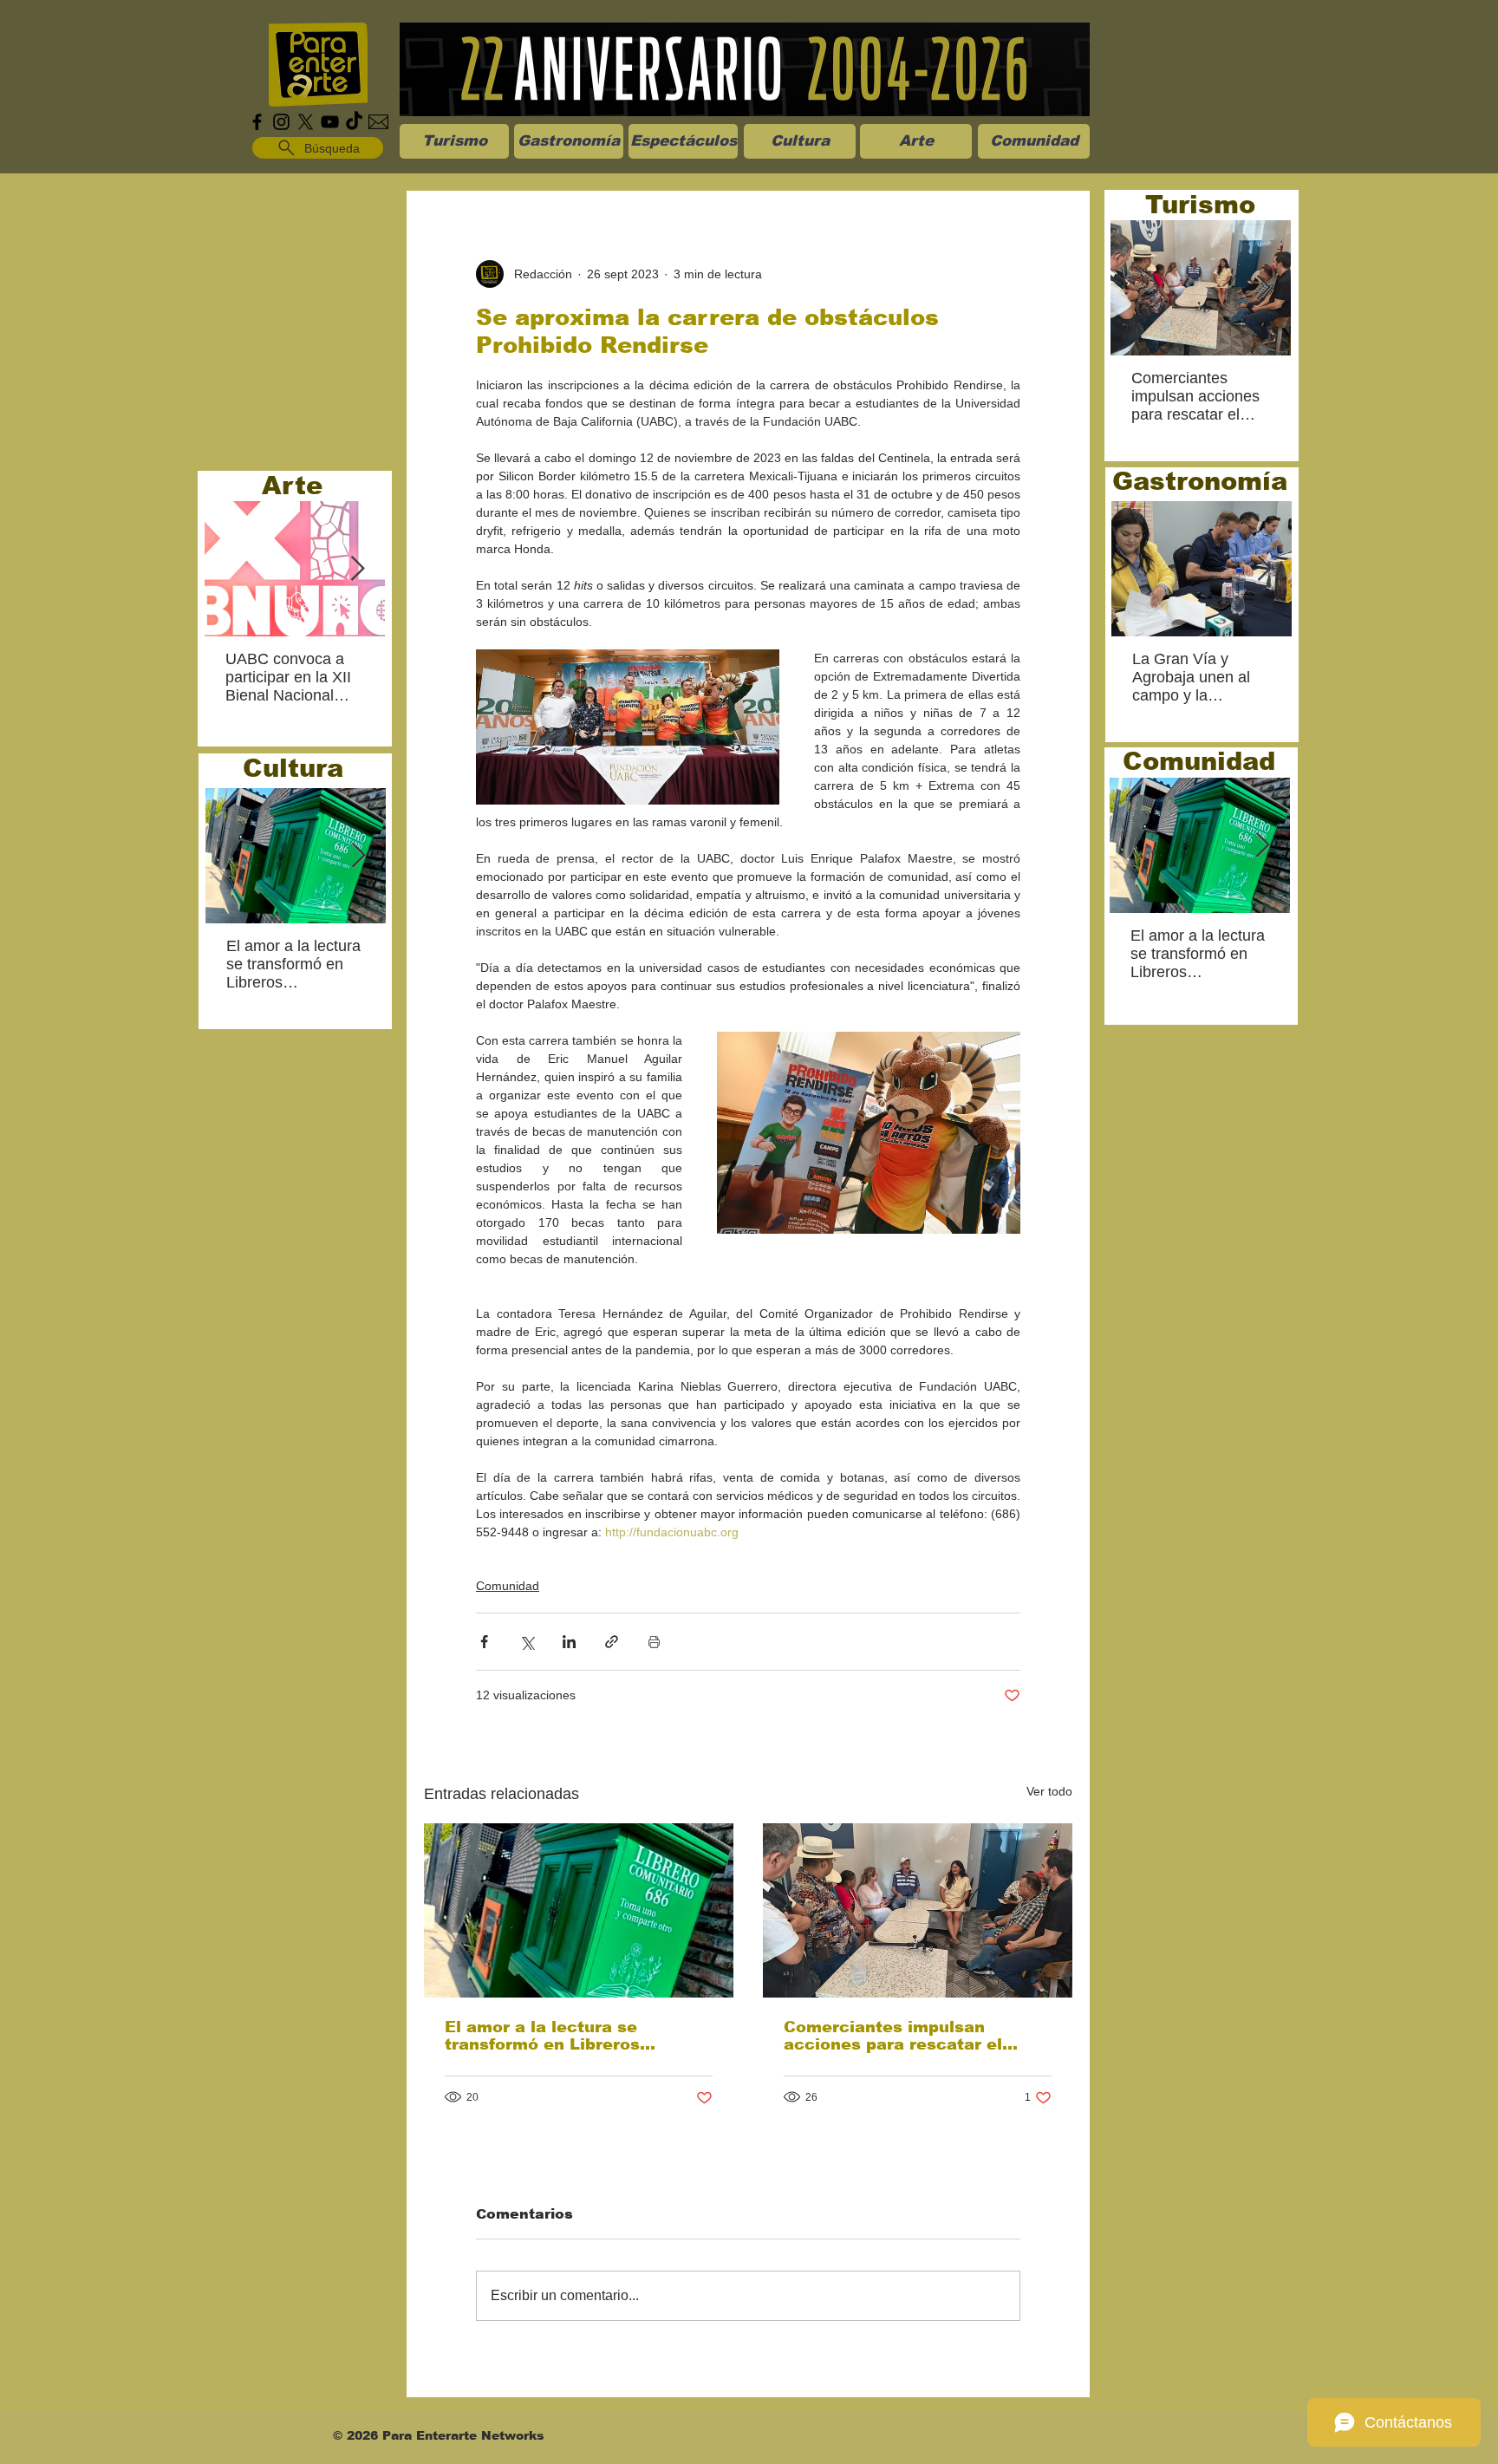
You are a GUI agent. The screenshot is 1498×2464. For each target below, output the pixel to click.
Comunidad (508, 1586)
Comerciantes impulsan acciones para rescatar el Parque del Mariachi (893, 2036)
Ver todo (1049, 1791)
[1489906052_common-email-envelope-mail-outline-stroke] (378, 122)
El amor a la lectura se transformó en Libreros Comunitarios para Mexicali (562, 2036)
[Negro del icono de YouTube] (330, 122)
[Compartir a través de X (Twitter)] (527, 1642)
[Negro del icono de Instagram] (281, 122)
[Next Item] (357, 569)
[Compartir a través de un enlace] (612, 1642)
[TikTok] (354, 122)
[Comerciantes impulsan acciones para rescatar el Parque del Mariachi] (918, 1910)
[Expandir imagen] (628, 727)
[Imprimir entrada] (654, 1642)
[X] (306, 122)
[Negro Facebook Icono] (257, 122)
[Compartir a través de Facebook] (484, 1642)
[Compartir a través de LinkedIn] (569, 1642)
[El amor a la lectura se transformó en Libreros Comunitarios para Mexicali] (579, 1910)
